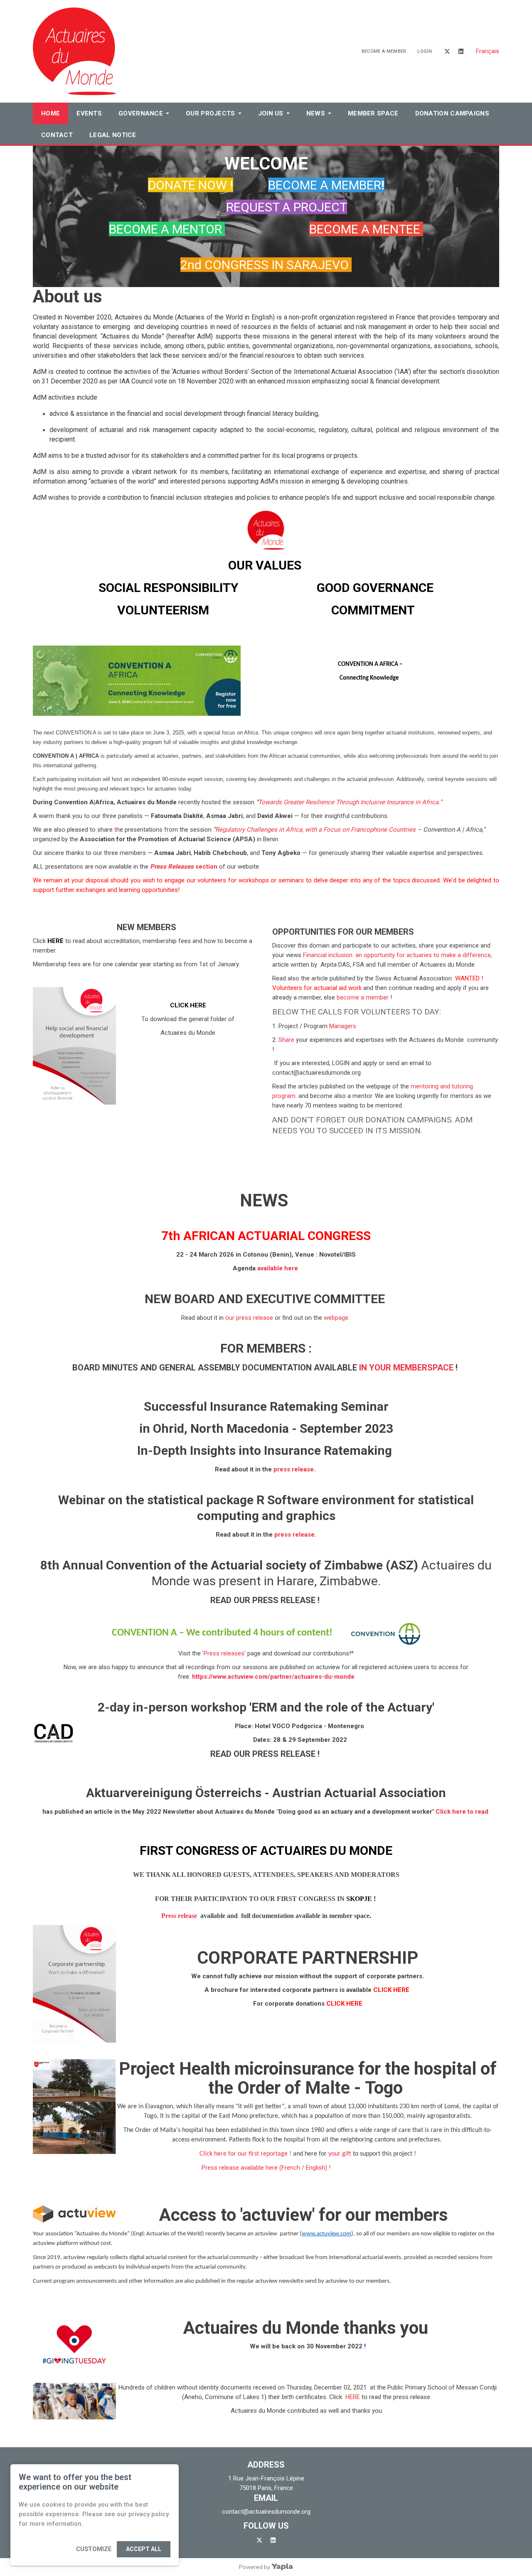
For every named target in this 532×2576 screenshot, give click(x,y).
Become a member (384, 51)
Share (286, 1040)
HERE (353, 2397)
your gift (340, 2154)
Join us (271, 113)
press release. (294, 1535)
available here (278, 1268)
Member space (373, 113)
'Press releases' (224, 1653)
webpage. (337, 1318)
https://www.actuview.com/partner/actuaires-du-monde (273, 1677)
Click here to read (463, 1812)
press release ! (287, 1600)
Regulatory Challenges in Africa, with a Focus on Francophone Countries (316, 830)
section (184, 867)
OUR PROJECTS (211, 113)
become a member (363, 997)
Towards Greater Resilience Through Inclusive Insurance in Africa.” (350, 802)
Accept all (144, 2549)
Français (488, 51)
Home (50, 113)
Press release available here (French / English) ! (266, 2168)
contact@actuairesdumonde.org (266, 2512)
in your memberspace (406, 1368)
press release (294, 1469)
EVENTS (89, 113)
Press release (179, 1916)
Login (425, 51)
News (316, 113)
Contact (57, 135)
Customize (94, 2549)
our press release (249, 1318)
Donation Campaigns (452, 113)
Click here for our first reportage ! (245, 2154)
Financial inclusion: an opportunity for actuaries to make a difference (397, 955)
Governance (141, 113)
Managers (343, 1026)
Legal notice (113, 135)
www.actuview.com (326, 2234)
